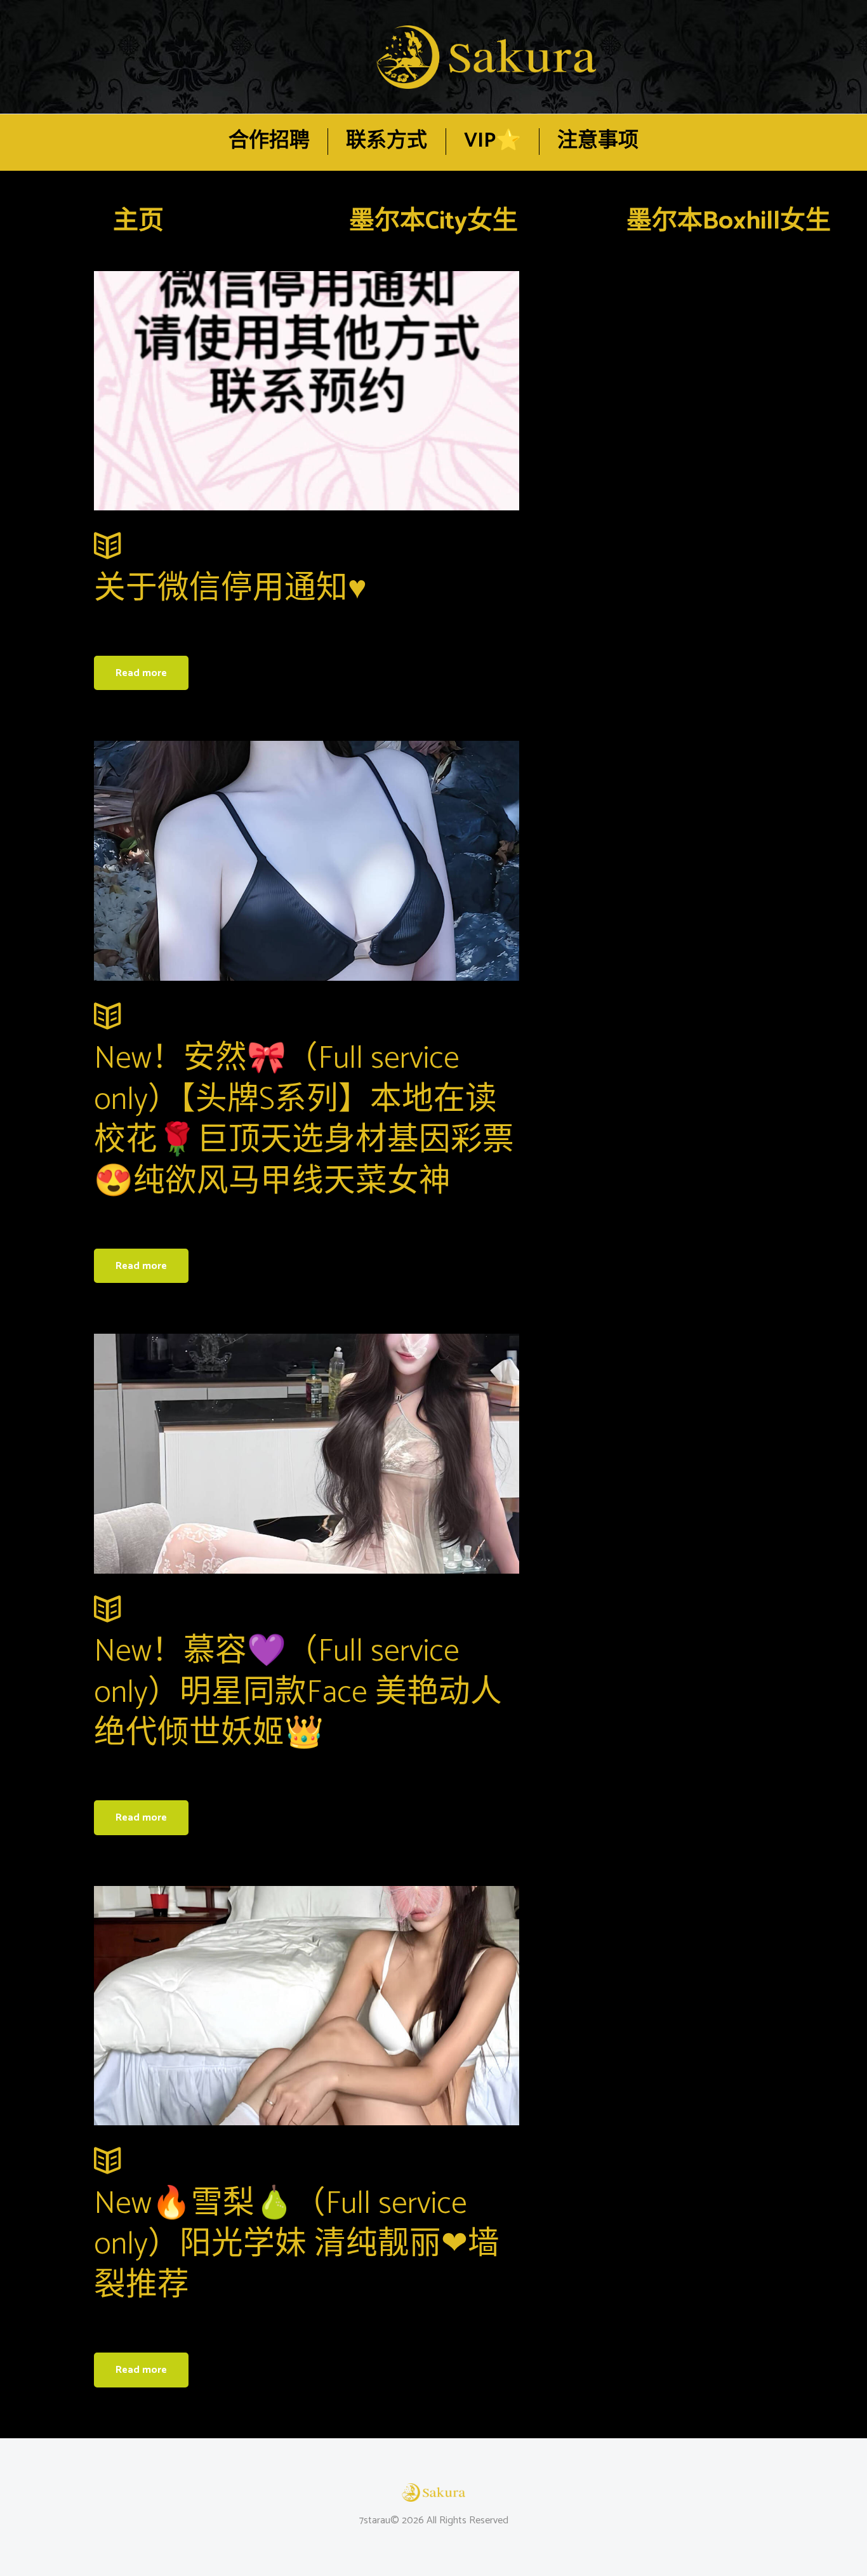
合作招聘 (269, 141)
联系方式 (387, 141)
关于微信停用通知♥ (230, 589)
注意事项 (598, 141)
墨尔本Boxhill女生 (729, 222)
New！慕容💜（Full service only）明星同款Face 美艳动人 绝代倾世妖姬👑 (298, 1693)
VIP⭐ (493, 141)
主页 (138, 222)
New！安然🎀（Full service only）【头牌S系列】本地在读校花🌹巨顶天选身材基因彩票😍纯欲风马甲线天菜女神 (304, 1120)
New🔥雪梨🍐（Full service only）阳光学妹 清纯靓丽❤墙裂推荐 (297, 2245)
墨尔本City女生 (433, 222)
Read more (141, 673)
